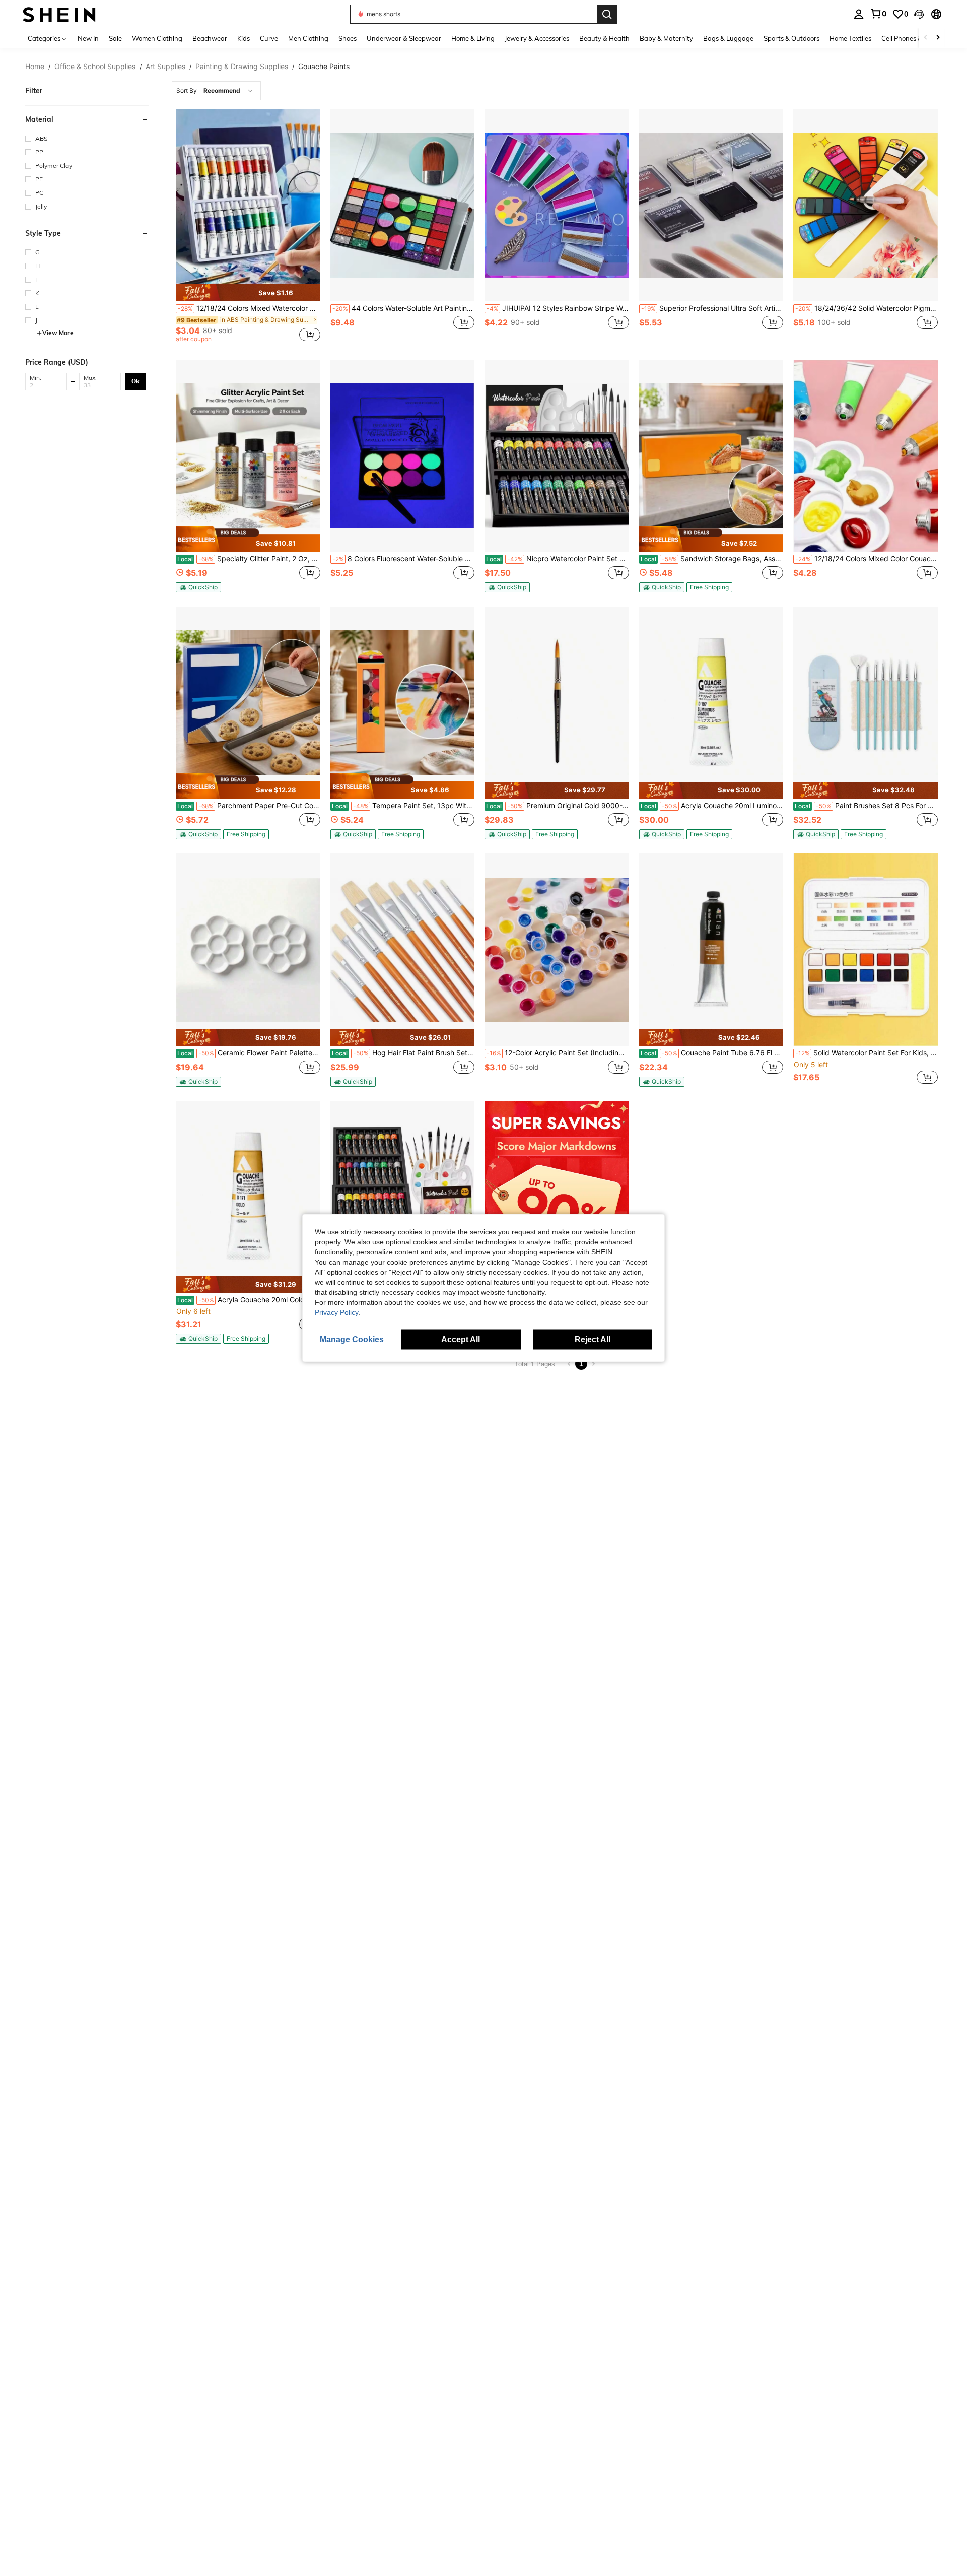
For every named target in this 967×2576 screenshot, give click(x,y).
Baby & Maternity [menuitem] (666, 38)
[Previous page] (569, 1364)
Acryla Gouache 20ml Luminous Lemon (712, 806)
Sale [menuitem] (115, 38)
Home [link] (35, 67)
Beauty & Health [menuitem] (604, 38)
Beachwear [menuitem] (210, 38)
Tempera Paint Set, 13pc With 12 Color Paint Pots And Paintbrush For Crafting (403, 806)
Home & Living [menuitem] (473, 38)
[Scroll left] (926, 38)
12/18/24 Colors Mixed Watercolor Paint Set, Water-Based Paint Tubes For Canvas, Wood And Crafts (249, 308)
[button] (919, 14)
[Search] (607, 14)
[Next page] (593, 1364)
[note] (248, 293)
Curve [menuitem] (269, 38)
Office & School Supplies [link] (95, 67)
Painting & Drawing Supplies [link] (242, 67)
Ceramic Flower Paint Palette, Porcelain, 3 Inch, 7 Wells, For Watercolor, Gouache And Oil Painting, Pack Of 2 (249, 1053)
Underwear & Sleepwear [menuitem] (404, 38)
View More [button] (58, 333)
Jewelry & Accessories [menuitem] (537, 38)
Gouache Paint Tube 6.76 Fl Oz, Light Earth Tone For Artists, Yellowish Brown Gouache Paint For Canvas (712, 1053)
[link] (878, 14)
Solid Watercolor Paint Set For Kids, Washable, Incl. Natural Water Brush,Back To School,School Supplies (867, 1053)
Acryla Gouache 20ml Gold (241, 1300)
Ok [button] (135, 381)
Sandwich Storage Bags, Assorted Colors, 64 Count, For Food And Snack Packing (712, 559)
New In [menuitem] (88, 38)
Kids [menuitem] (244, 38)
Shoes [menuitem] (348, 38)
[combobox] (216, 91)
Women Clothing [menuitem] (157, 38)
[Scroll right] (938, 38)
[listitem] (248, 227)
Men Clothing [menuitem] (308, 38)
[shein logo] (59, 14)
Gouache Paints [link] (324, 67)
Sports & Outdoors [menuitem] (791, 38)
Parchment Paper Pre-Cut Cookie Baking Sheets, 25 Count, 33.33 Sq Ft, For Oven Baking (249, 806)
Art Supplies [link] (165, 67)
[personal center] (859, 14)
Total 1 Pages (535, 1364)
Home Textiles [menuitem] (850, 38)
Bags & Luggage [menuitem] (728, 38)
